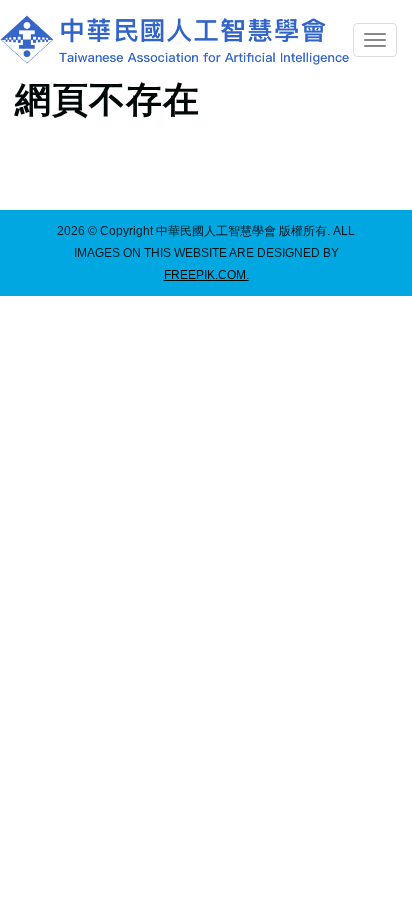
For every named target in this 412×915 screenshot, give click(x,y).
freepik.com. (206, 275)
